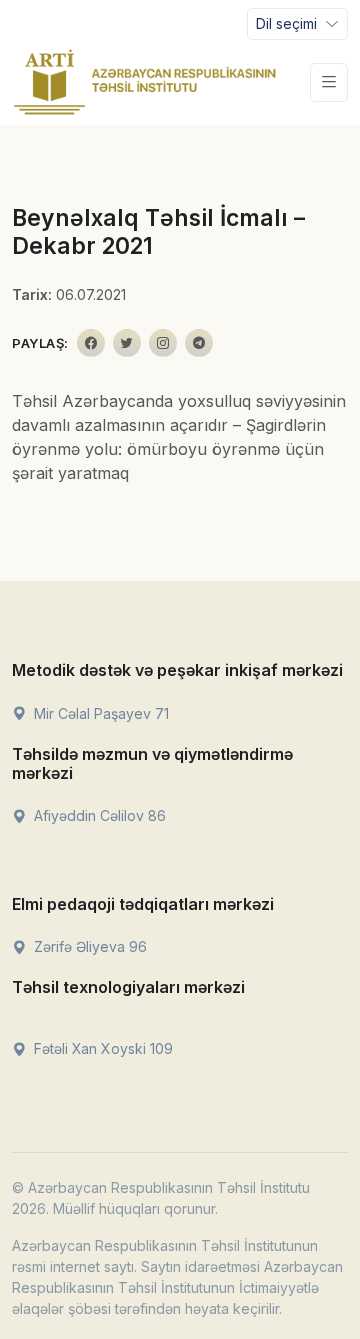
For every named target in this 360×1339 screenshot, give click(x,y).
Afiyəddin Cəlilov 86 (98, 815)
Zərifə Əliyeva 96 (88, 946)
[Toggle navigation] (329, 82)
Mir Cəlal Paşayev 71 (99, 713)
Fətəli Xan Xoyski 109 (101, 1048)
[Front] (145, 82)
